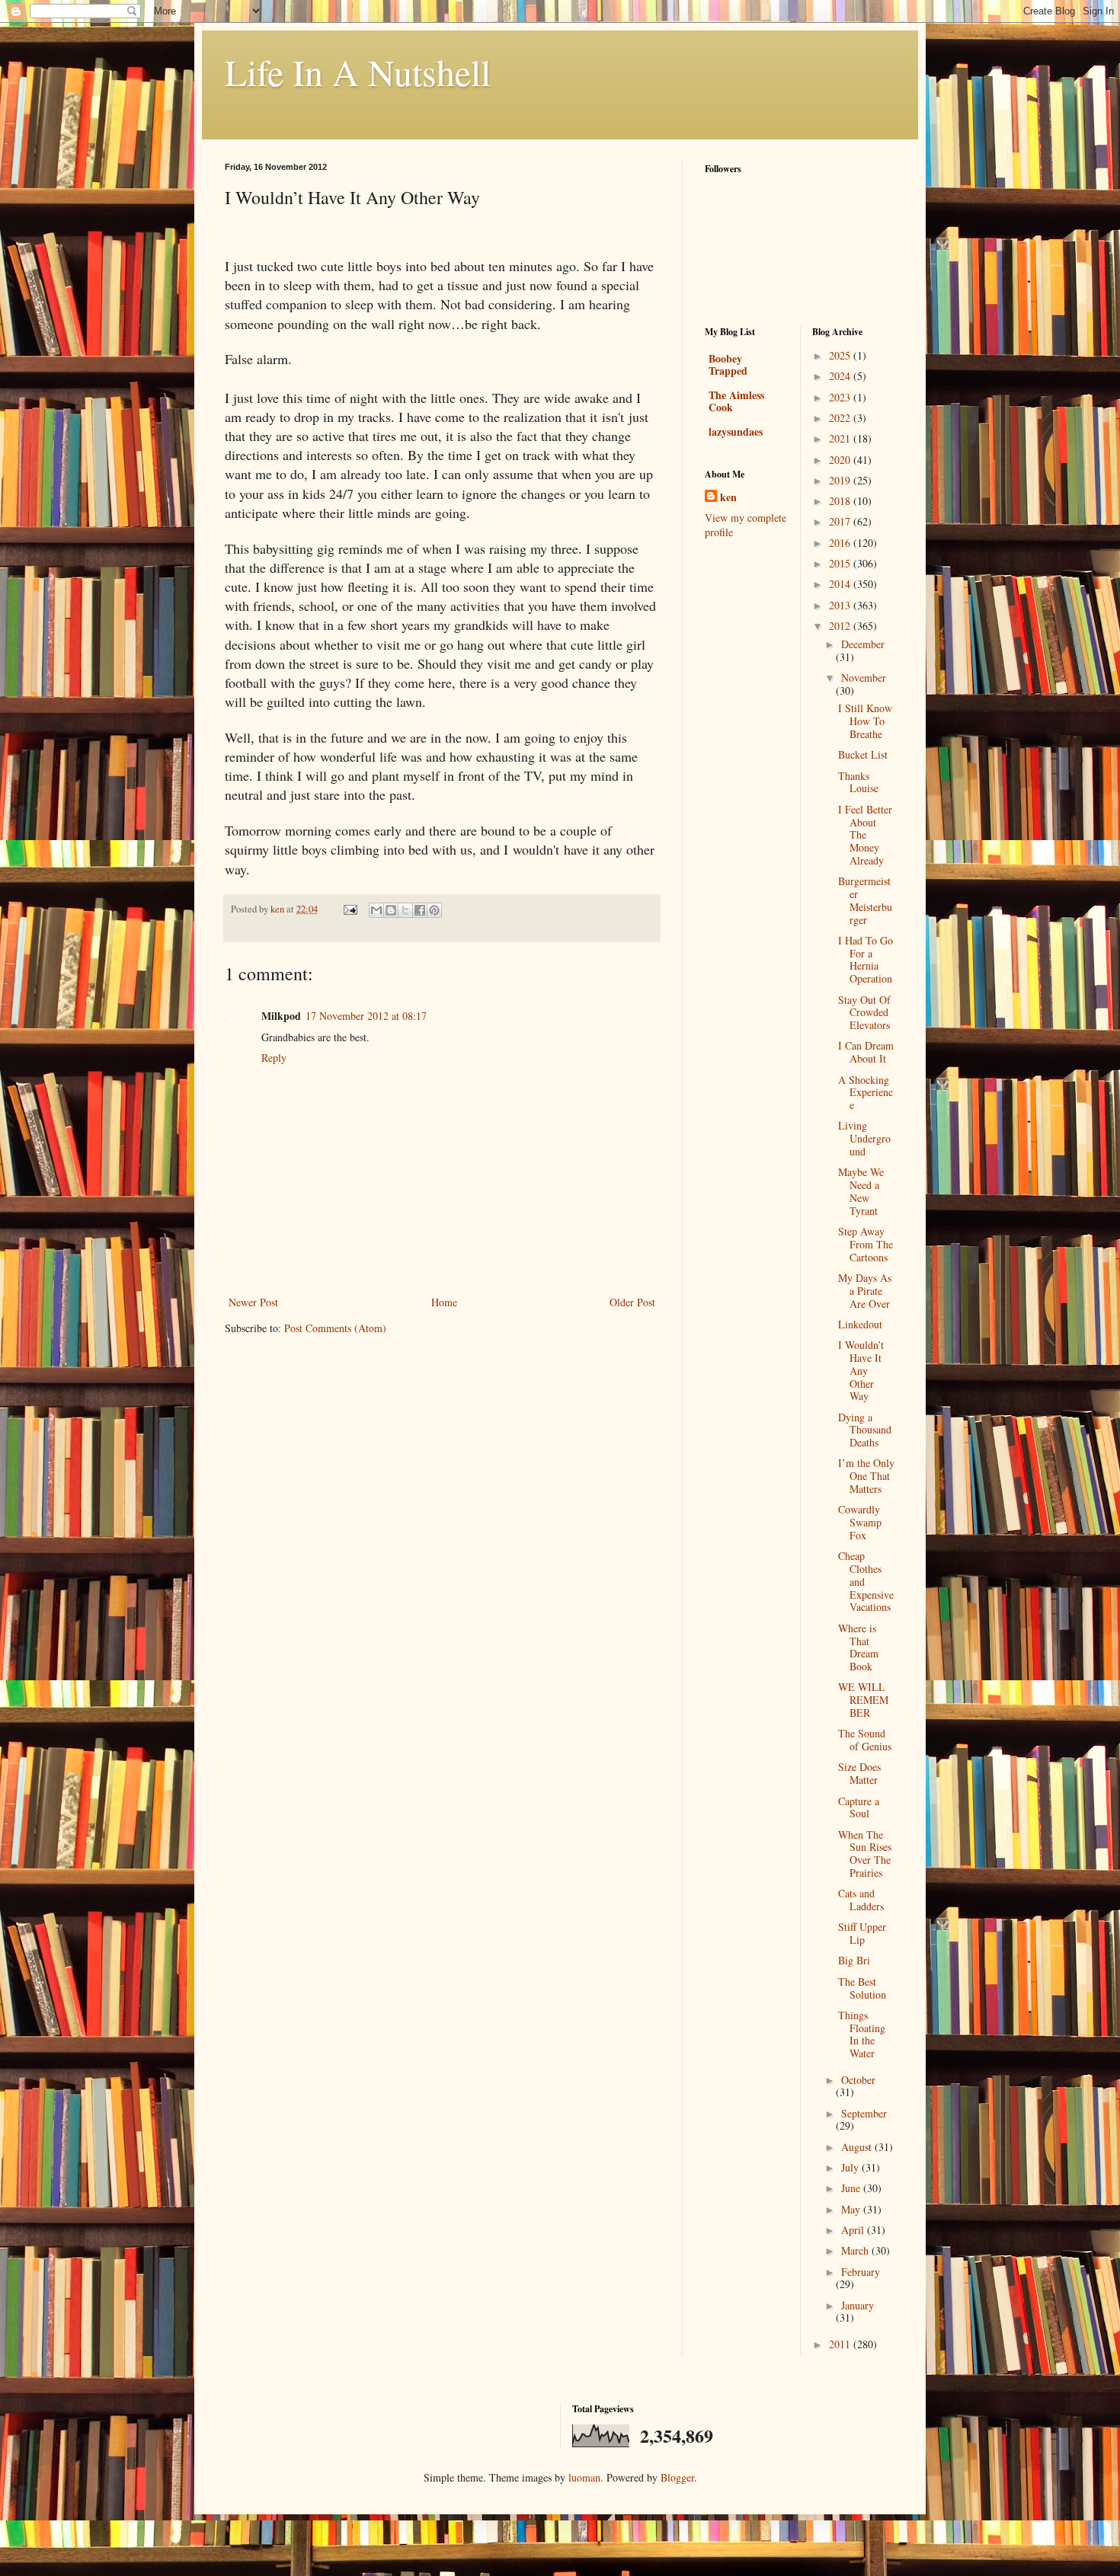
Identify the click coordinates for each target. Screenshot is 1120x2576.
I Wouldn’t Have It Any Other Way (861, 1370)
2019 (841, 480)
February (861, 2272)
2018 (841, 501)
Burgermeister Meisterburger (865, 900)
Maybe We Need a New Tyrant (861, 1191)
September (864, 2113)
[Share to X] (405, 910)
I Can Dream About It (866, 1052)
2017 (841, 521)
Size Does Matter (859, 1773)
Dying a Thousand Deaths (865, 1430)
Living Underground (864, 1138)
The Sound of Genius (865, 1740)
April (854, 2230)
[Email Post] (349, 909)
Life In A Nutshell (358, 72)
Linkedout (860, 1324)
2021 (841, 438)
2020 (841, 460)
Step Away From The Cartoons (866, 1244)
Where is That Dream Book (858, 1647)
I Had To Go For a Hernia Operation (866, 959)
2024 (841, 376)
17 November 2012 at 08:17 (366, 1016)
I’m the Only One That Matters (866, 1476)
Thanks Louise (858, 782)
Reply (274, 1058)
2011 (841, 2344)
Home (444, 1302)
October (858, 2080)
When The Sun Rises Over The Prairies (865, 1854)
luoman (584, 2477)
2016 (841, 543)
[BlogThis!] (391, 910)
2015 (841, 563)
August (858, 2147)
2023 (841, 397)
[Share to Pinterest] (434, 910)
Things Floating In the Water (862, 2034)
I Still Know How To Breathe (865, 721)
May (852, 2209)
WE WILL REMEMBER (863, 1700)
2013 (841, 605)
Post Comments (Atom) (335, 1328)
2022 (841, 418)
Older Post (632, 1302)
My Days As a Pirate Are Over (865, 1291)
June (852, 2188)
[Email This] (376, 910)
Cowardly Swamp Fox (860, 1522)
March (856, 2250)
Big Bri (854, 1960)
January (858, 2305)
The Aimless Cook (736, 401)
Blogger (677, 2477)
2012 (841, 626)
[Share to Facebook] (420, 910)
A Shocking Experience (866, 1093)
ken (728, 497)
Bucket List (863, 754)
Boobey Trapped (728, 364)
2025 (841, 355)
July (851, 2167)
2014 (841, 584)
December (863, 644)
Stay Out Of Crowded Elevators (864, 1013)
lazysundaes (736, 431)
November (864, 678)
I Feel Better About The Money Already (865, 835)
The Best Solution (862, 1988)
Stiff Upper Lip (862, 1933)
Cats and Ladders (861, 1900)
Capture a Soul (859, 1807)
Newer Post (253, 1302)
